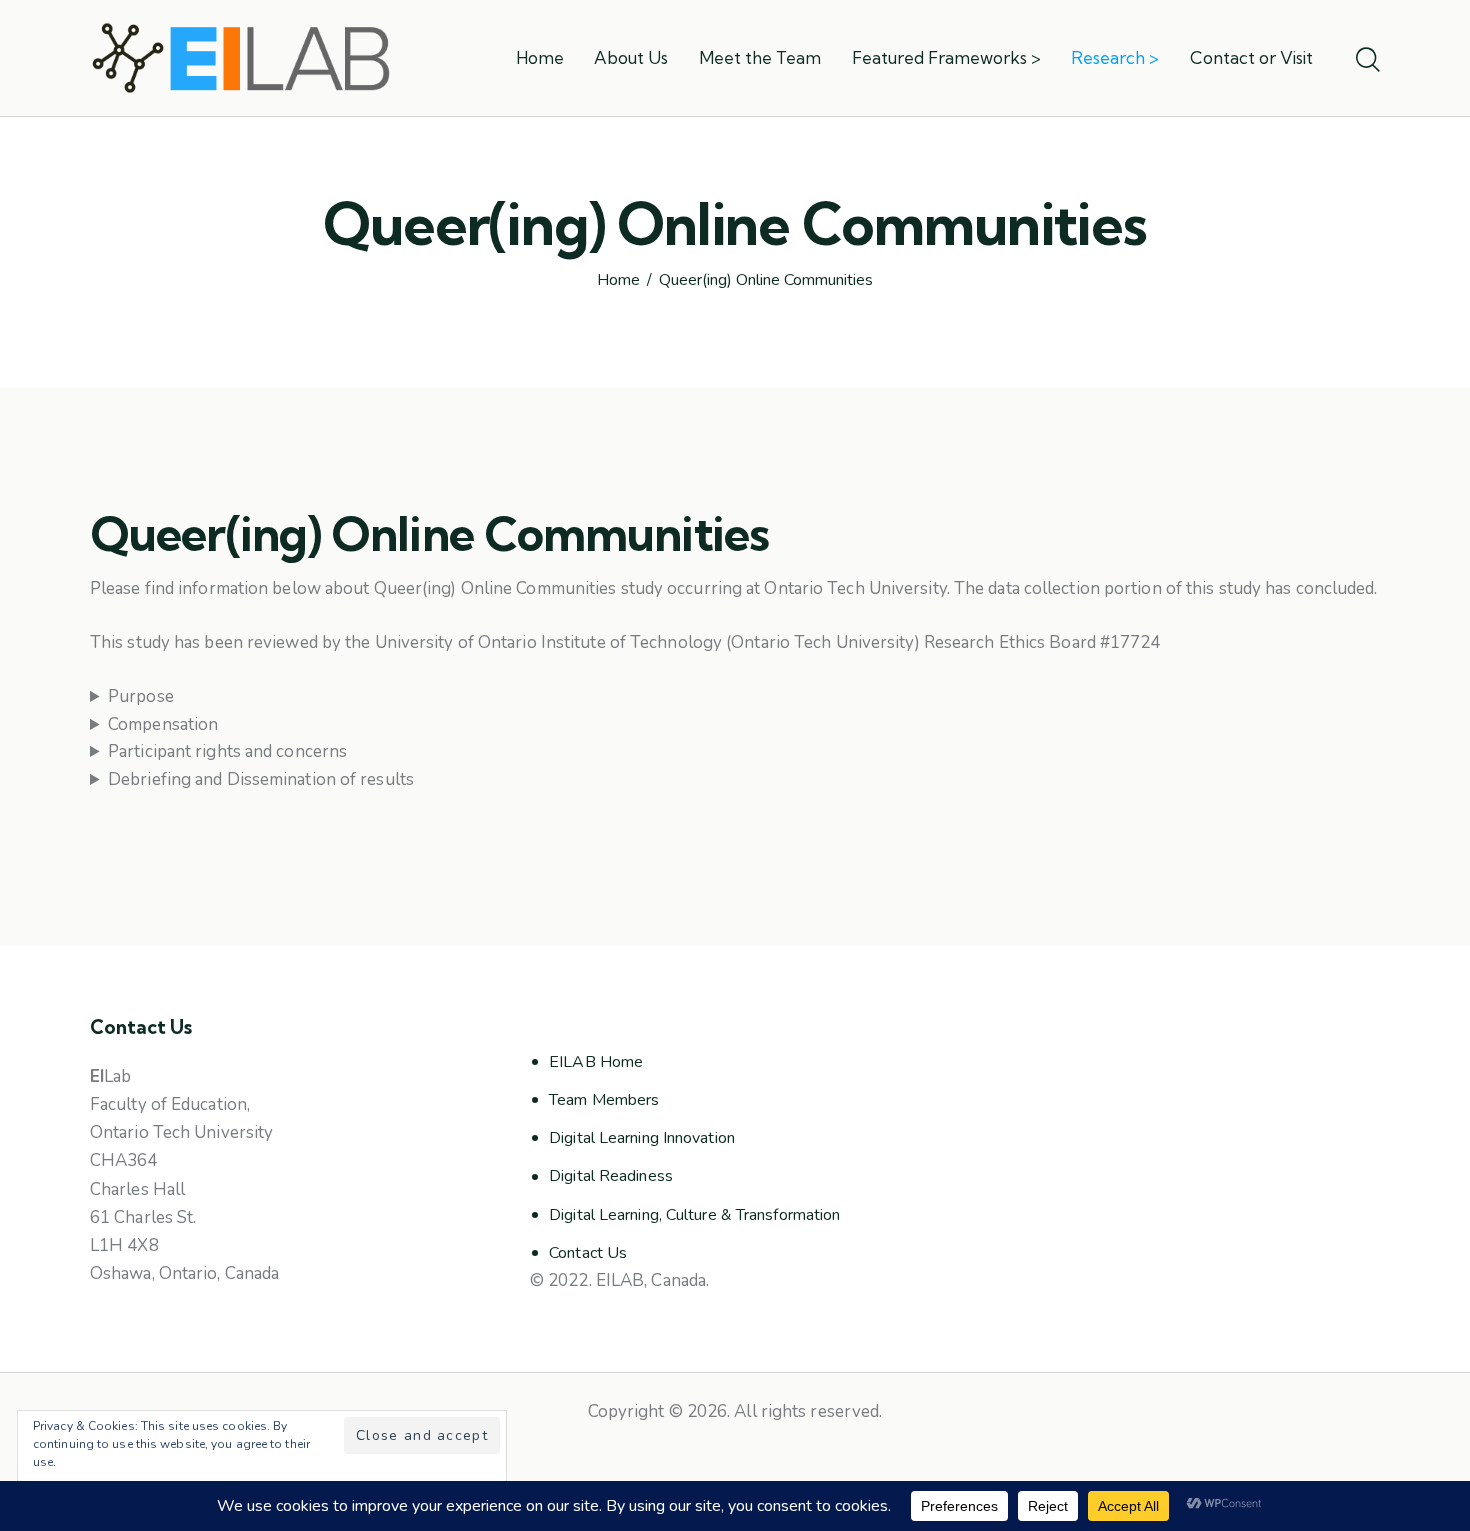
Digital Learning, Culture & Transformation (694, 1215)
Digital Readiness (611, 1176)
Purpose (141, 696)
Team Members (604, 1100)
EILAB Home (596, 1062)
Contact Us (588, 1253)
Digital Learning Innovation (642, 1138)
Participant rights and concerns (227, 751)
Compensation (163, 724)
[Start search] (1368, 61)
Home (618, 281)
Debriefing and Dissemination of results (261, 779)
